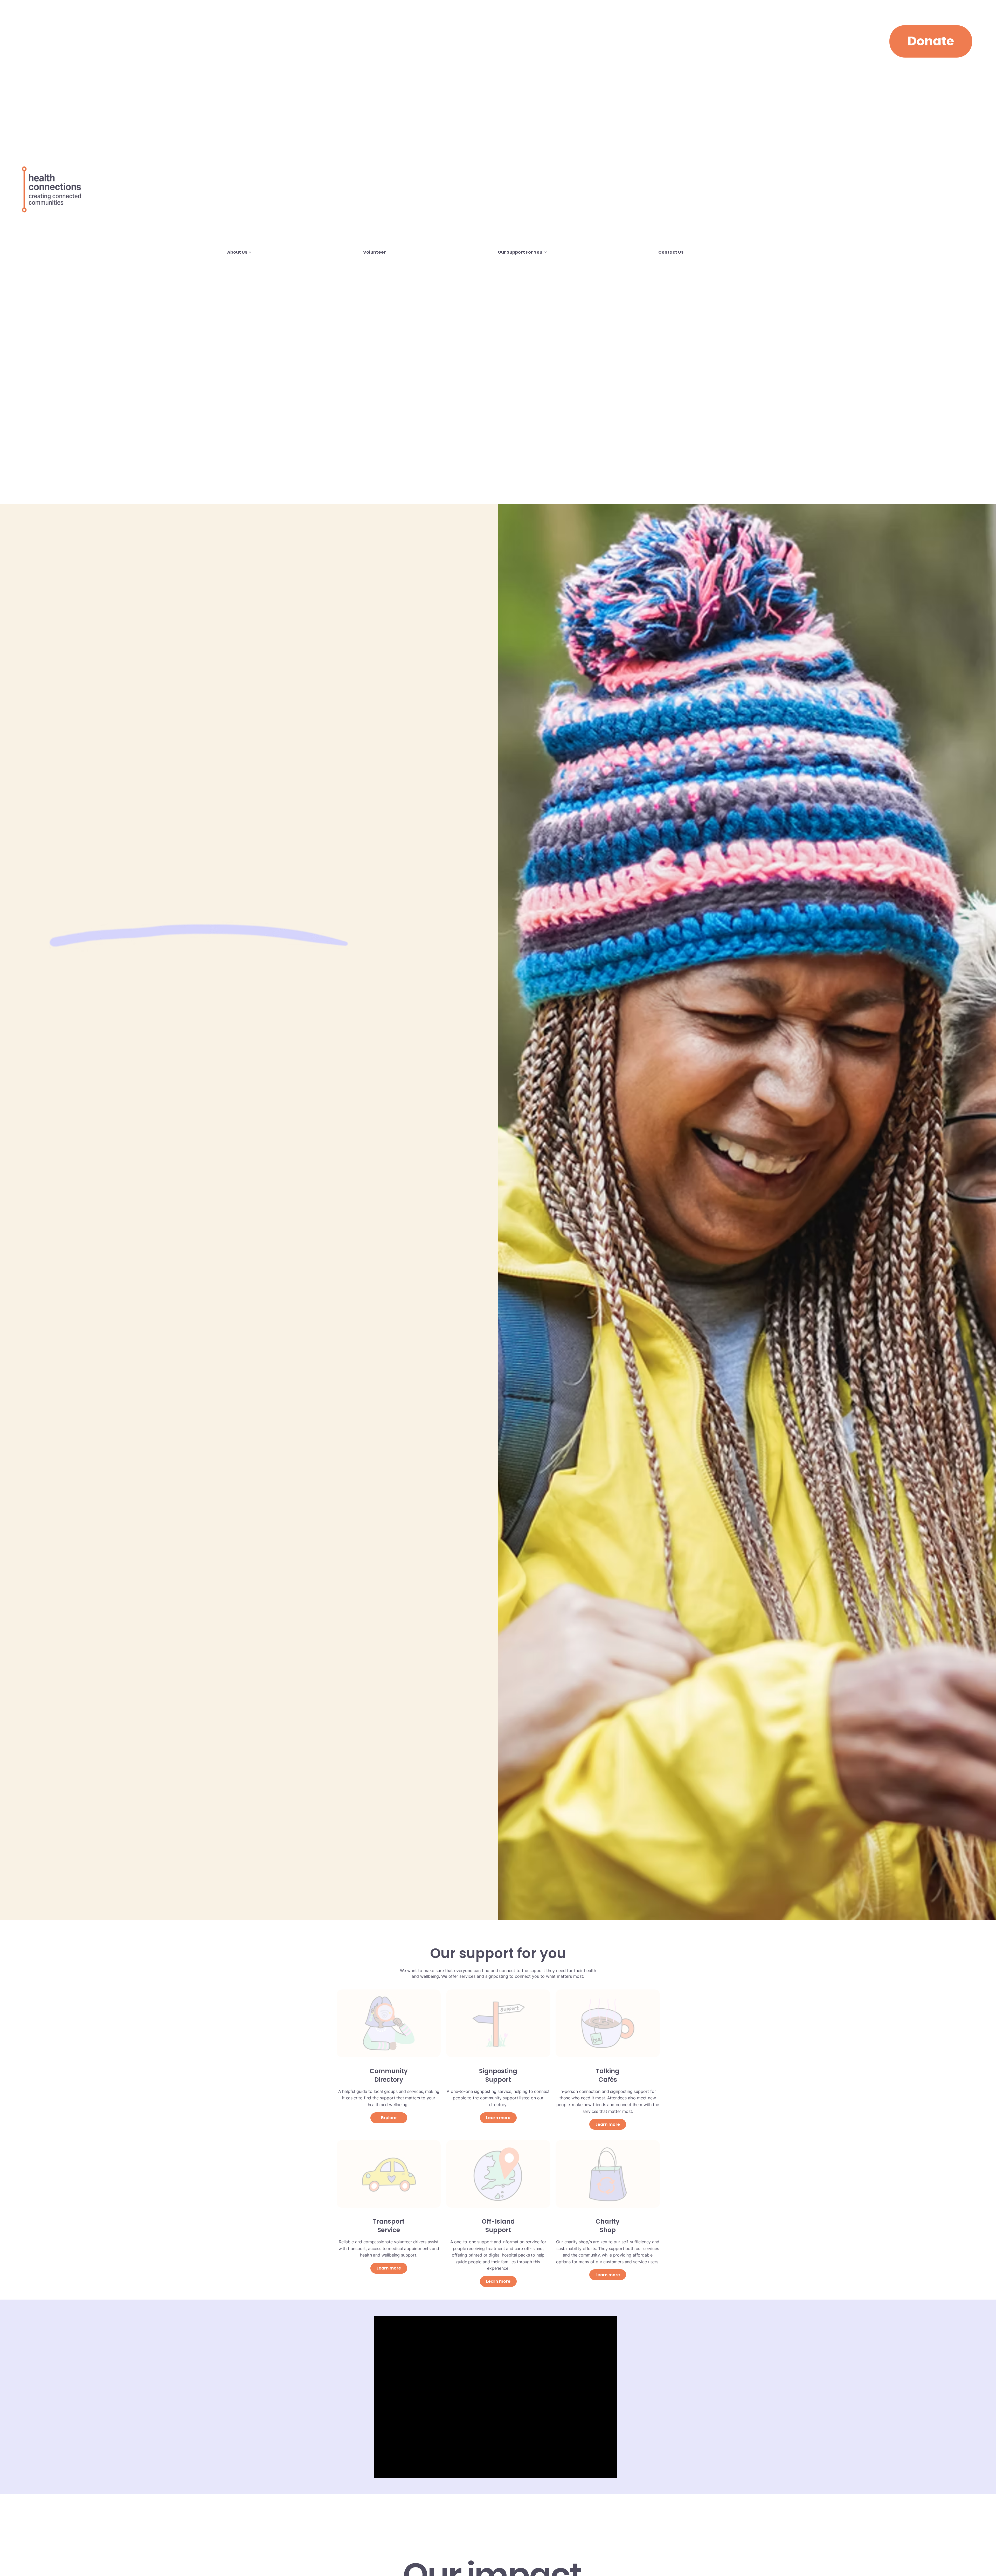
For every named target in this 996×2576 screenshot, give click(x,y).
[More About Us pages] (250, 252)
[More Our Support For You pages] (545, 252)
